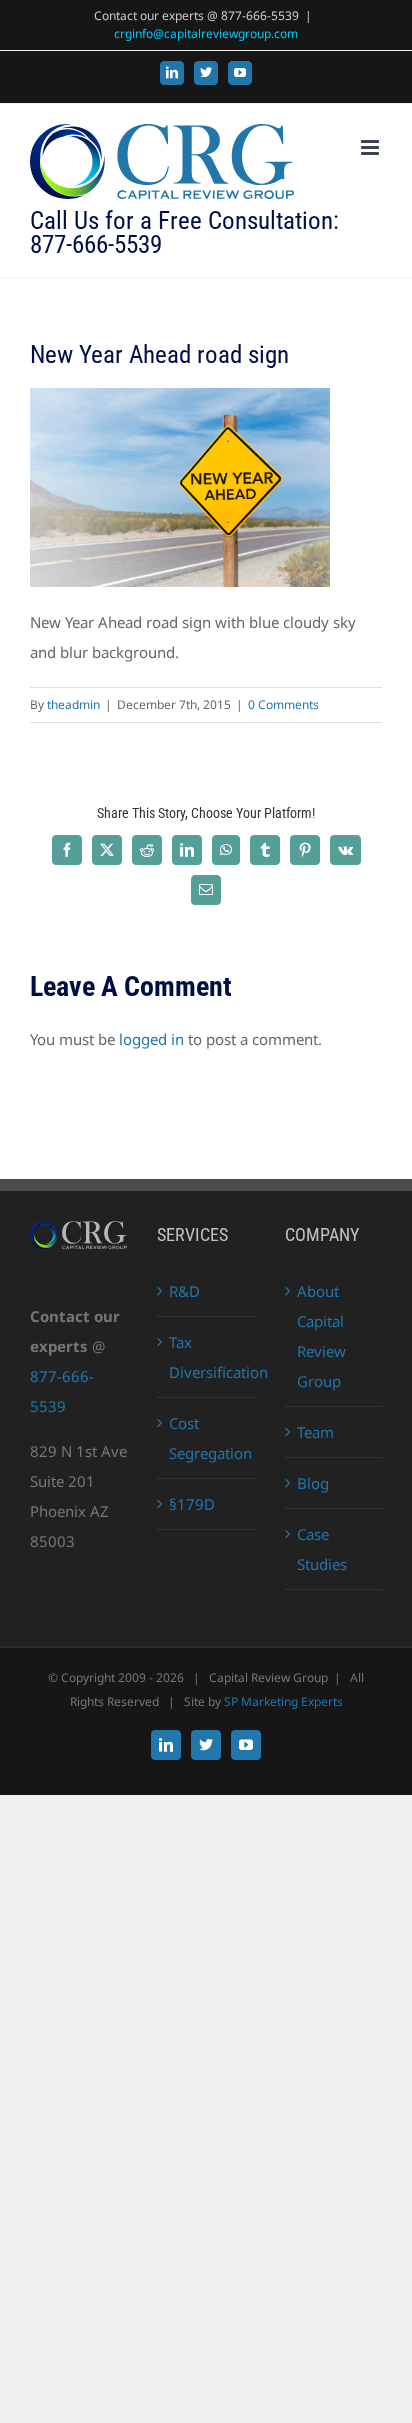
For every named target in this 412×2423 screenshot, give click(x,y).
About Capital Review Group (321, 1336)
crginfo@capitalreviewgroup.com (206, 33)
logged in (151, 1039)
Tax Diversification (206, 1357)
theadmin (73, 704)
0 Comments (283, 704)
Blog (313, 1483)
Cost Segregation (206, 1438)
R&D (184, 1291)
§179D (192, 1504)
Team (315, 1432)
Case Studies (322, 1549)
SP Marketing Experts (283, 1701)
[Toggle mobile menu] (371, 147)
